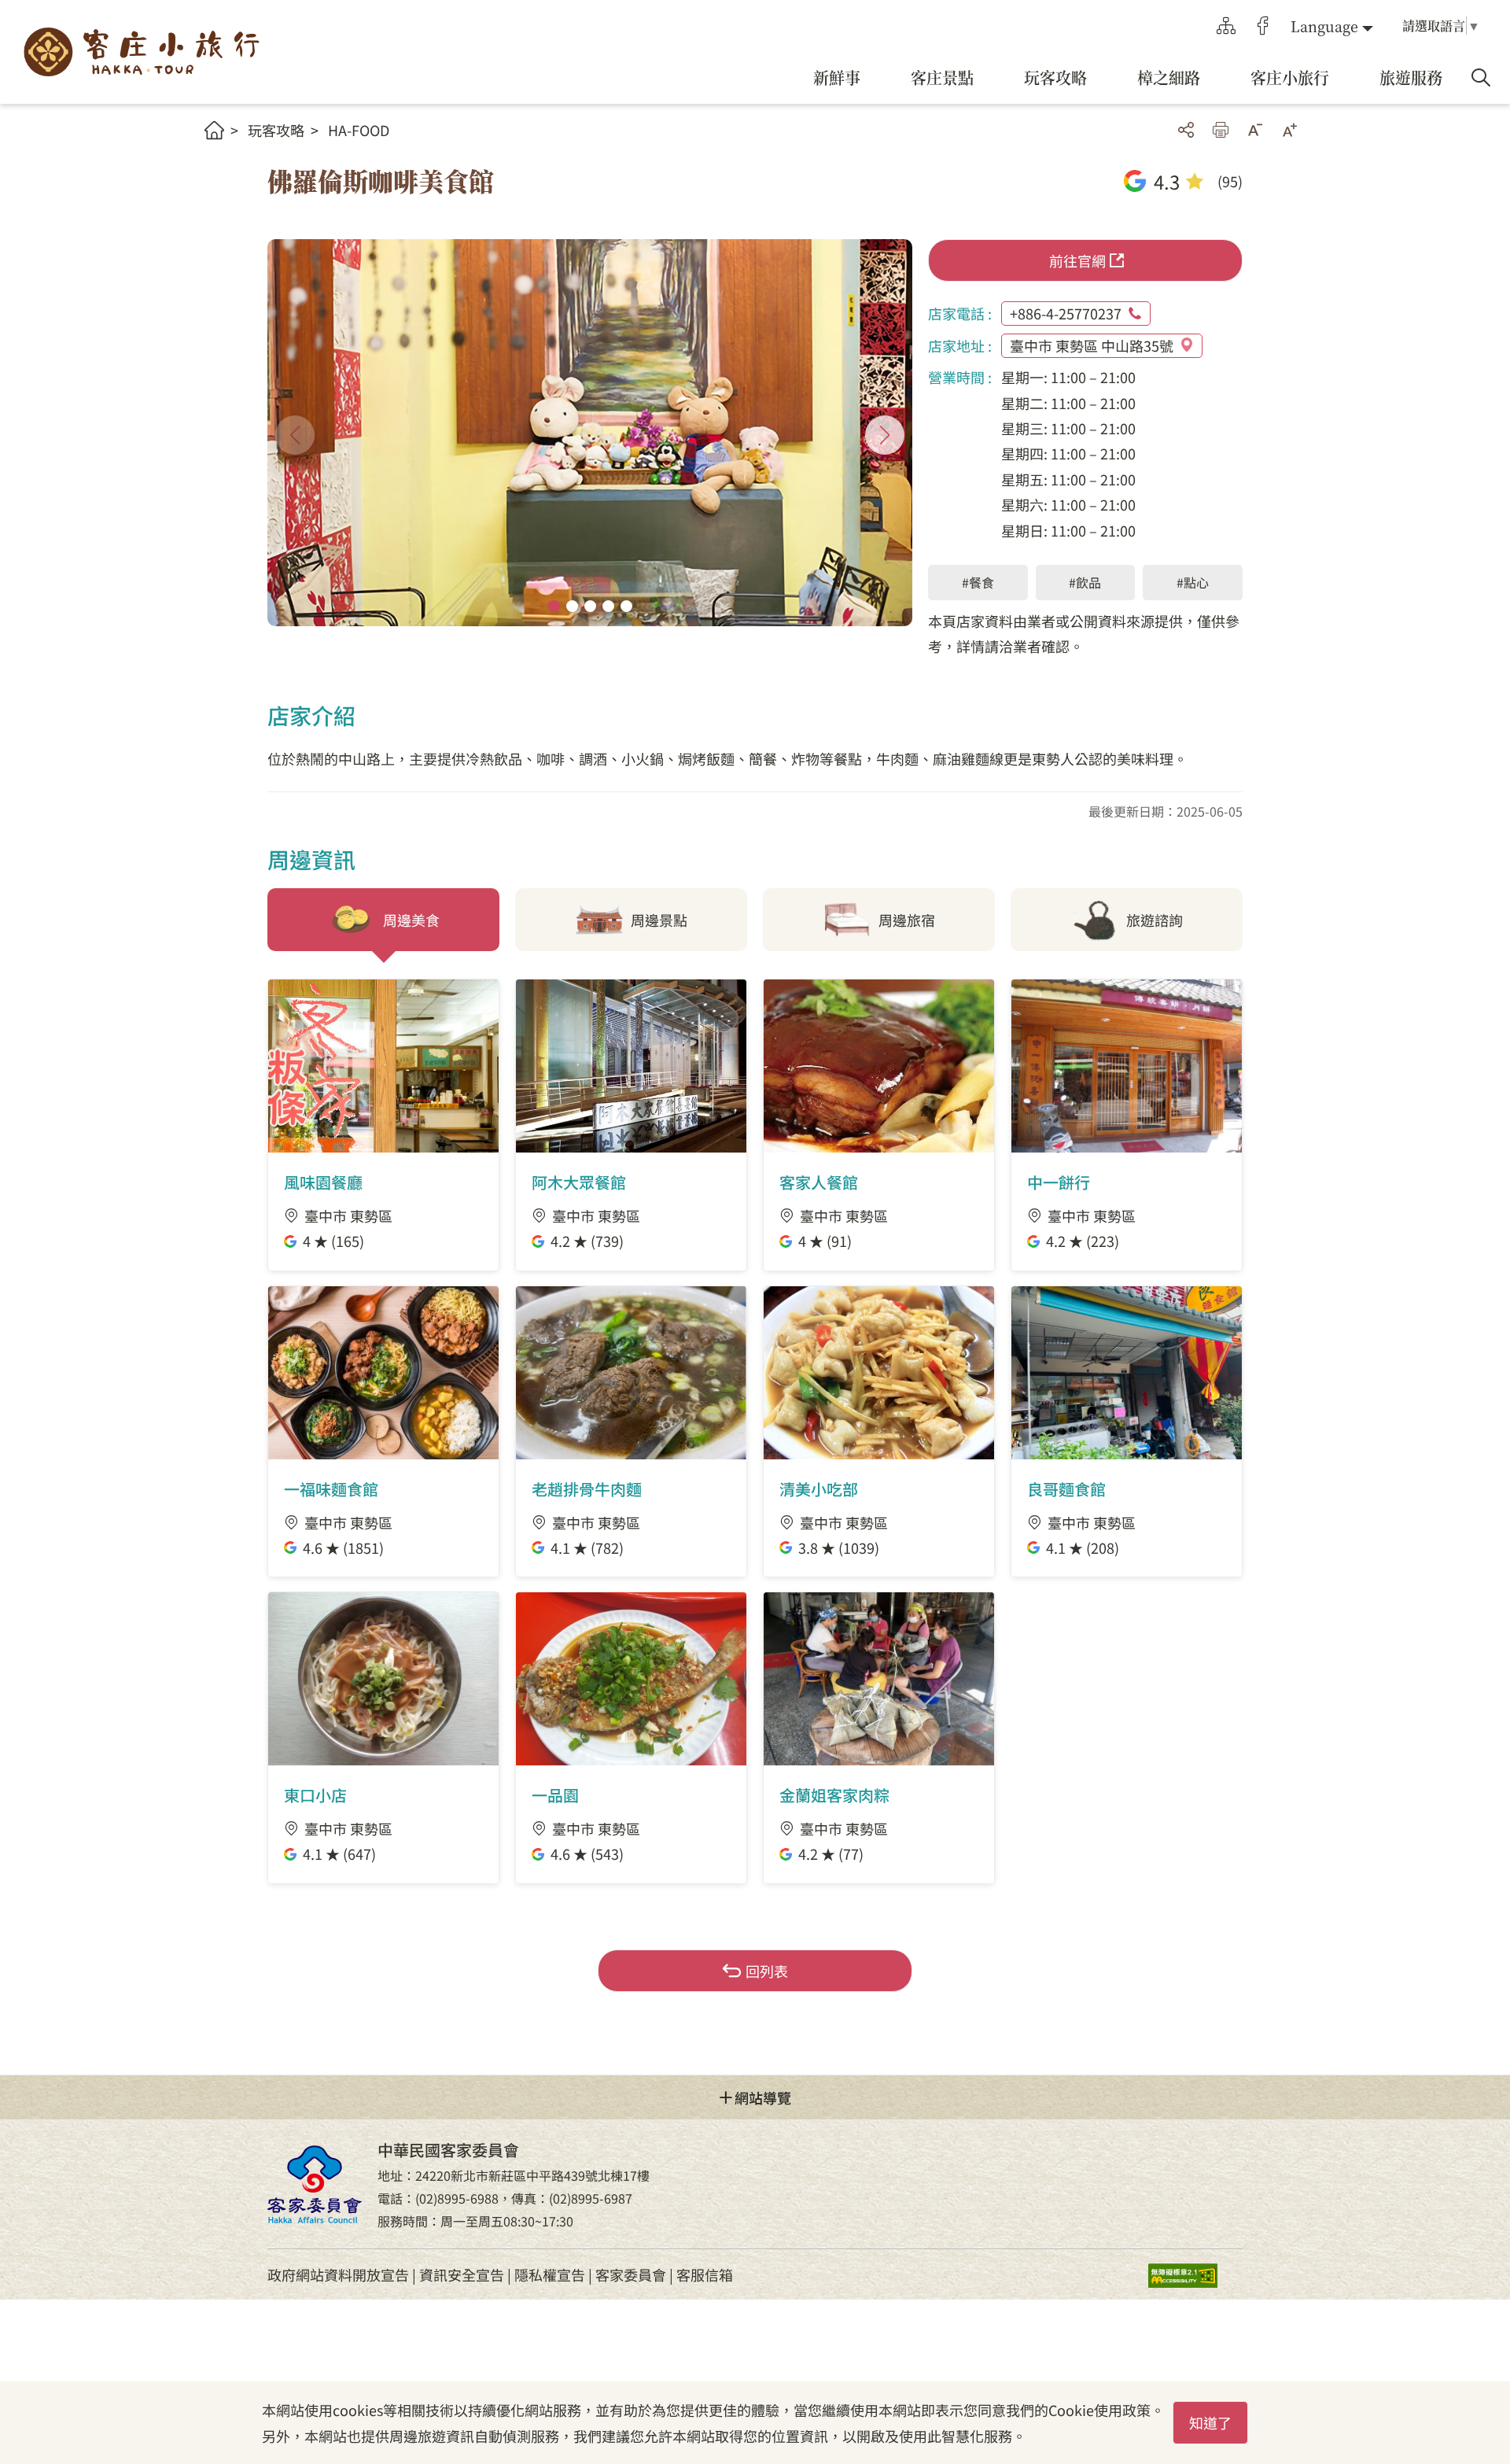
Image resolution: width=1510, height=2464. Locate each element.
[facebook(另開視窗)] (1263, 26)
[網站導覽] (1226, 26)
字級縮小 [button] (1255, 130)
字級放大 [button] (1290, 130)
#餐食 (978, 582)
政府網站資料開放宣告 (338, 2274)
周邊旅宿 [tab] (907, 920)
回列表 (767, 1971)
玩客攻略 (276, 130)
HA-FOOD (359, 130)
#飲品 (1085, 582)
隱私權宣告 (550, 2274)
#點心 (1193, 582)
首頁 (214, 130)
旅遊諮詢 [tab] (1155, 920)
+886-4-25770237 (1066, 313)
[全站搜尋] (1481, 78)
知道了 (1210, 2422)
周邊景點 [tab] (659, 920)
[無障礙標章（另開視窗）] (1195, 2275)
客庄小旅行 (142, 52)
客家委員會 (631, 2274)
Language (1324, 26)
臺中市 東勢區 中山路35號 (1092, 345)
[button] (554, 606)
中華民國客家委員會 (315, 2184)
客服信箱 (705, 2274)
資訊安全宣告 (462, 2274)
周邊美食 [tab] (411, 920)
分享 (1186, 130)
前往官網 (1077, 260)
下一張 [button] (885, 435)
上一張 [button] (295, 435)
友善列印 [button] (1221, 130)
